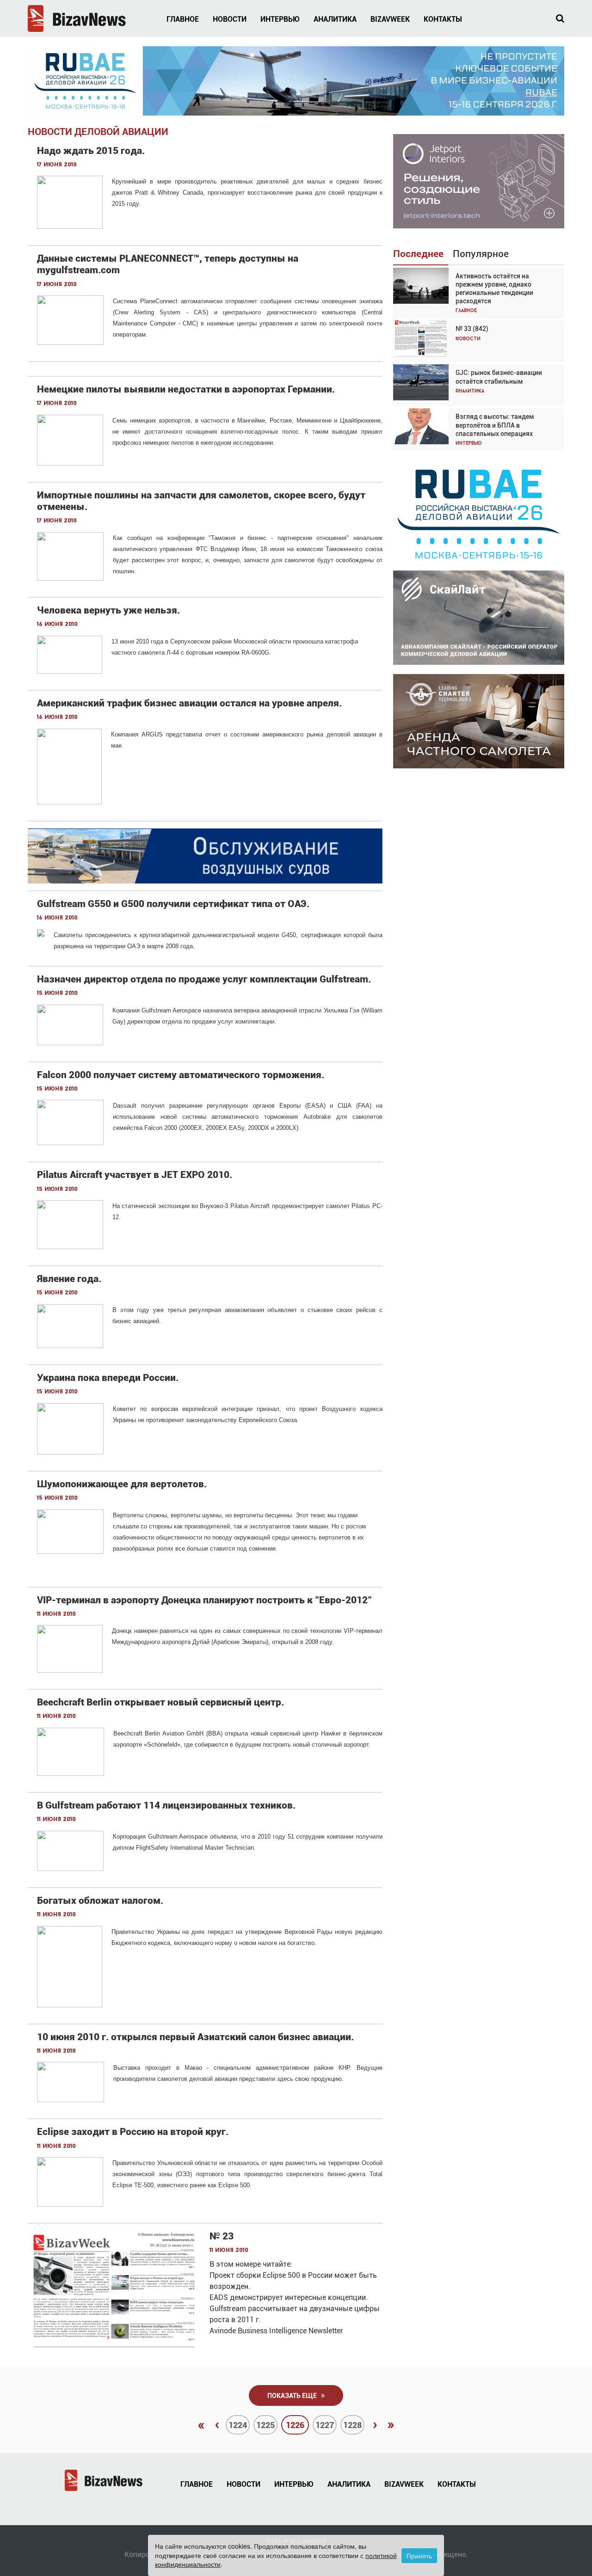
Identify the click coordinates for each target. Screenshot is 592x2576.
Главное (183, 19)
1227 (325, 2425)
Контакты (443, 19)
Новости (230, 19)
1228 (352, 2425)
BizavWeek (390, 19)
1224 (238, 2425)
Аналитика (335, 19)
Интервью (280, 19)
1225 (265, 2425)
